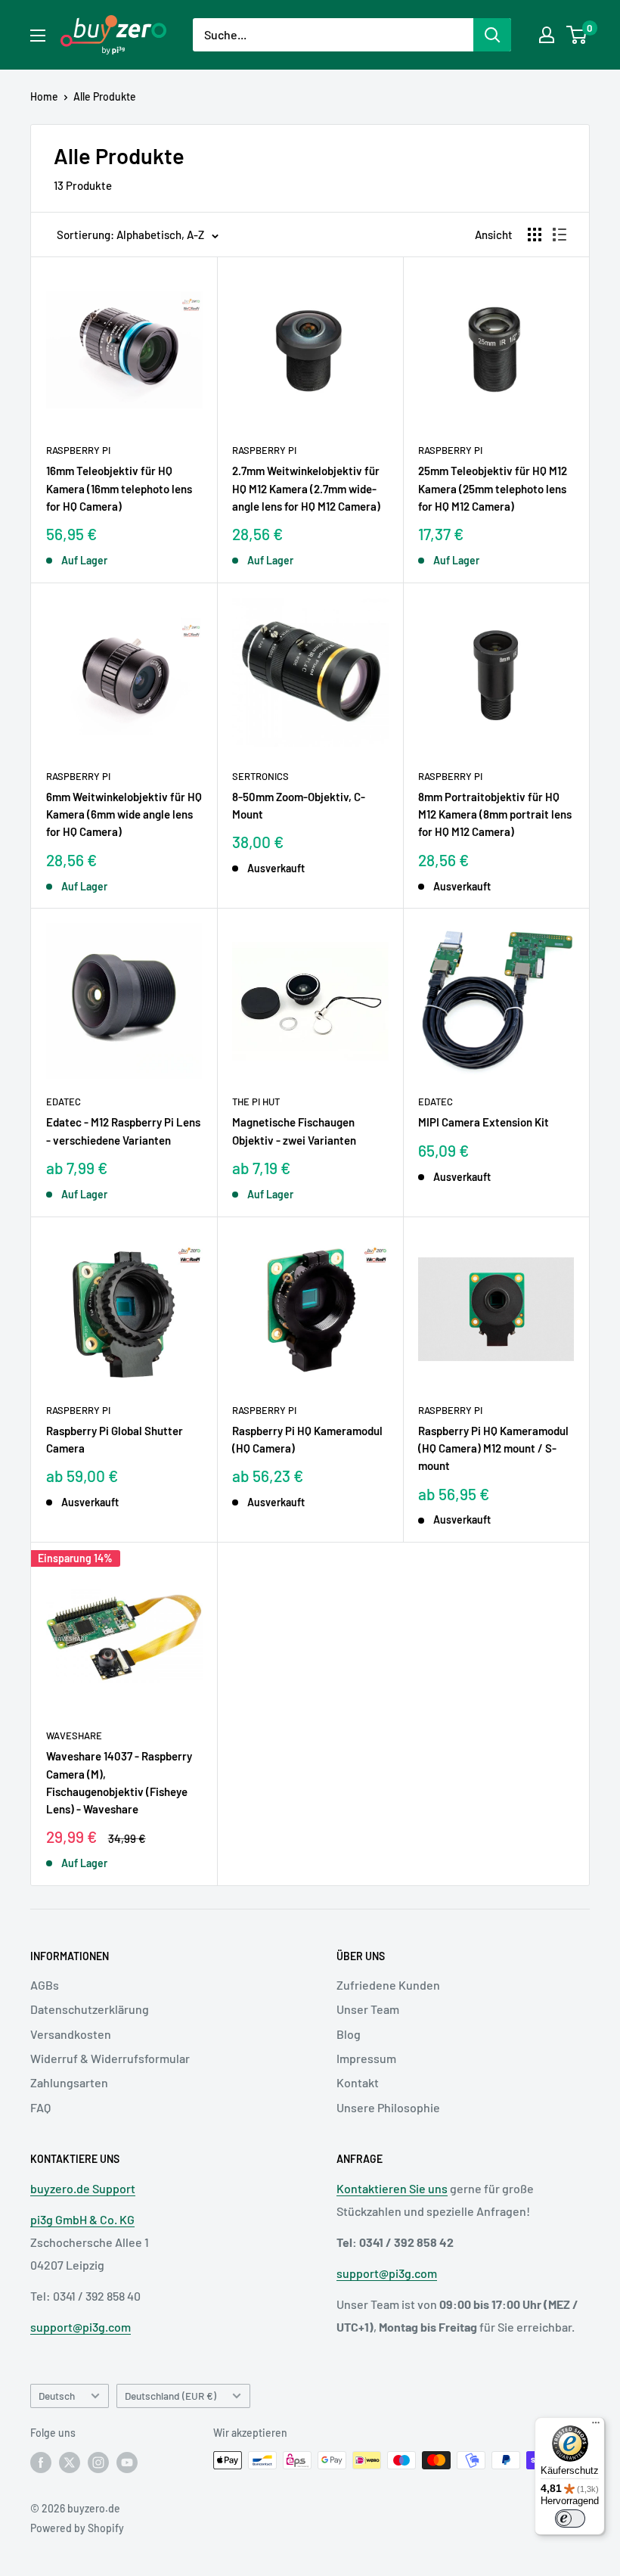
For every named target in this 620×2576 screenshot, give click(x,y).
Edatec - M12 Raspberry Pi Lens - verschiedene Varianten (123, 1131)
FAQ (40, 2107)
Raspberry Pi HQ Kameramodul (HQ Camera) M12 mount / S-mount (493, 1448)
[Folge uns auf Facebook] (41, 2462)
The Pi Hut (256, 1102)
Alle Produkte (105, 96)
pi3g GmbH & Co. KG (82, 2219)
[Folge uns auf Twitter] (70, 2462)
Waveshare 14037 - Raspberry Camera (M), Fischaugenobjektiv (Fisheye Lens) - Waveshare (119, 1782)
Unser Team (368, 2009)
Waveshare (74, 1735)
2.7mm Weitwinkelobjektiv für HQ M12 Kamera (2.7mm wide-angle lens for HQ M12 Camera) (306, 488)
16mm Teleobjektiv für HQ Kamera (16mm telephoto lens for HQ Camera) (119, 488)
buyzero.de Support (83, 2188)
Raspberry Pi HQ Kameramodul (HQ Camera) (307, 1439)
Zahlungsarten (69, 2082)
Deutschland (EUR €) (170, 2396)
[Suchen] (492, 35)
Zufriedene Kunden (388, 1985)
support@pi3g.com (81, 2327)
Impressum (366, 2058)
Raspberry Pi (78, 450)
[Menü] (596, 2426)
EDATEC (64, 1102)
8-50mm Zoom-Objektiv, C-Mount (299, 805)
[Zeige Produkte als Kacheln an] (535, 235)
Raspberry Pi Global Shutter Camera (115, 1439)
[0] (577, 35)
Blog (349, 2034)
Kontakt (358, 2082)
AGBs (45, 1985)
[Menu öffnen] (38, 36)
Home (44, 96)
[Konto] (547, 35)
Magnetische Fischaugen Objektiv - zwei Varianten (294, 1131)
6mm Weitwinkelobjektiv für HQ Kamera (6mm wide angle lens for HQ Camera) (124, 814)
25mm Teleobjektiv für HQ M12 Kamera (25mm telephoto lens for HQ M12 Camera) (493, 488)
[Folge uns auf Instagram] (98, 2462)
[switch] (570, 2519)
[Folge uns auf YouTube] (127, 2462)
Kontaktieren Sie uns (392, 2188)
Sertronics (260, 776)
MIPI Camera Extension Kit (484, 1122)
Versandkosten (71, 2034)
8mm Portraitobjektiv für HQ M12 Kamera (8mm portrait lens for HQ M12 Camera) (495, 814)
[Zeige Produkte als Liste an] (560, 235)
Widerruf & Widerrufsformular (110, 2058)
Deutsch (57, 2396)
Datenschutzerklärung (90, 2009)
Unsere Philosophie (388, 2107)
